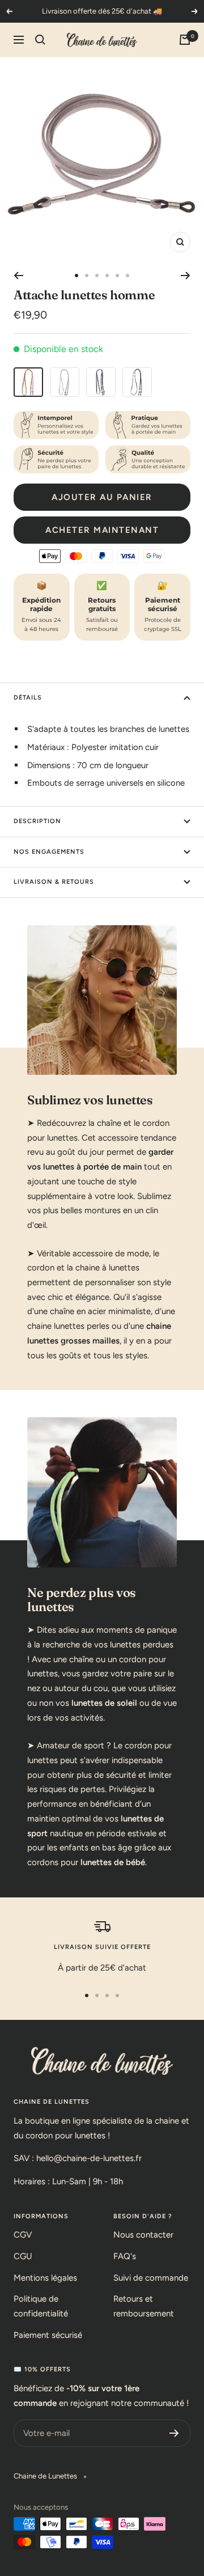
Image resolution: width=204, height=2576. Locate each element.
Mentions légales (45, 2278)
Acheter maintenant (102, 530)
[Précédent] (18, 276)
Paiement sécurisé (48, 2335)
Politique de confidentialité (41, 2306)
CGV (23, 2235)
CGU (23, 2256)
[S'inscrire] (174, 2433)
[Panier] (185, 40)
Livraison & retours (54, 882)
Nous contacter (143, 2235)
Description (37, 821)
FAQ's (125, 2256)
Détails (28, 698)
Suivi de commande (151, 2278)
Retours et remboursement (144, 2306)
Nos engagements (49, 852)
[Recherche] (40, 40)
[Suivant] (186, 276)
